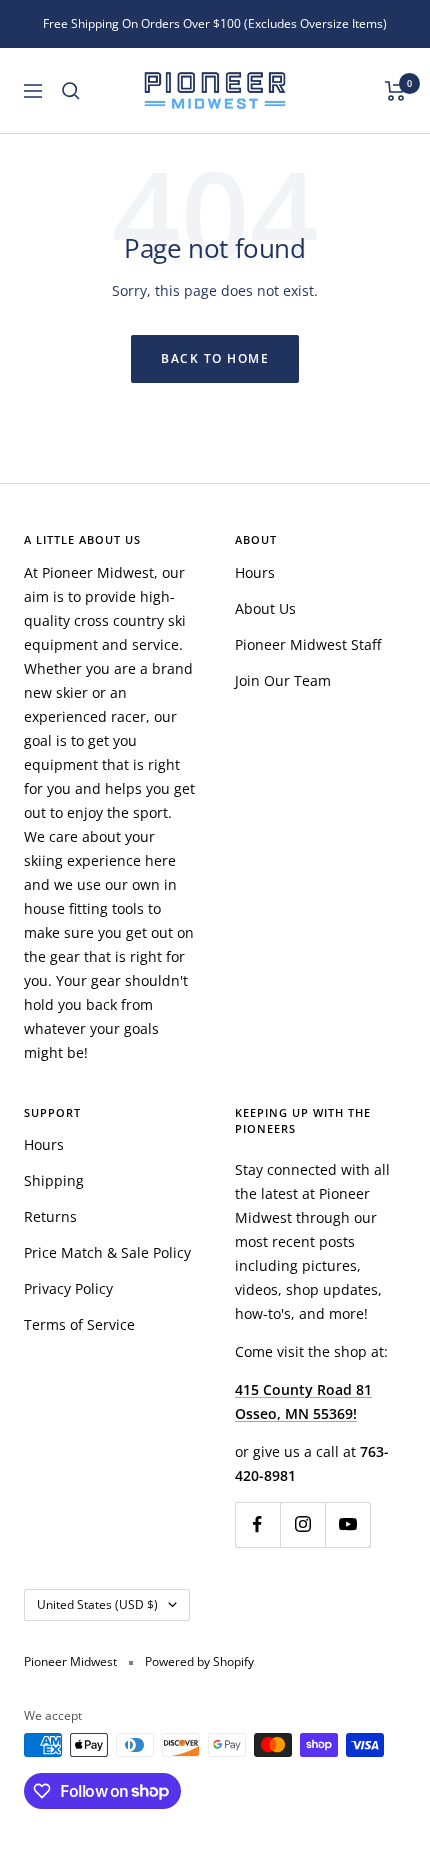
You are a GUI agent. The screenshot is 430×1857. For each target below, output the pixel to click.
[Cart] (395, 91)
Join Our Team (283, 680)
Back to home (215, 358)
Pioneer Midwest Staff (308, 644)
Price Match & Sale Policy (107, 1252)
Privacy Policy (68, 1288)
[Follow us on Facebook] (257, 1524)
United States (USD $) (97, 1604)
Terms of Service (79, 1324)
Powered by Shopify (199, 1661)
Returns (50, 1216)
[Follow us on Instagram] (302, 1524)
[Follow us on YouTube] (347, 1524)
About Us (265, 608)
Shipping (54, 1180)
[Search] (71, 91)
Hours (255, 572)
